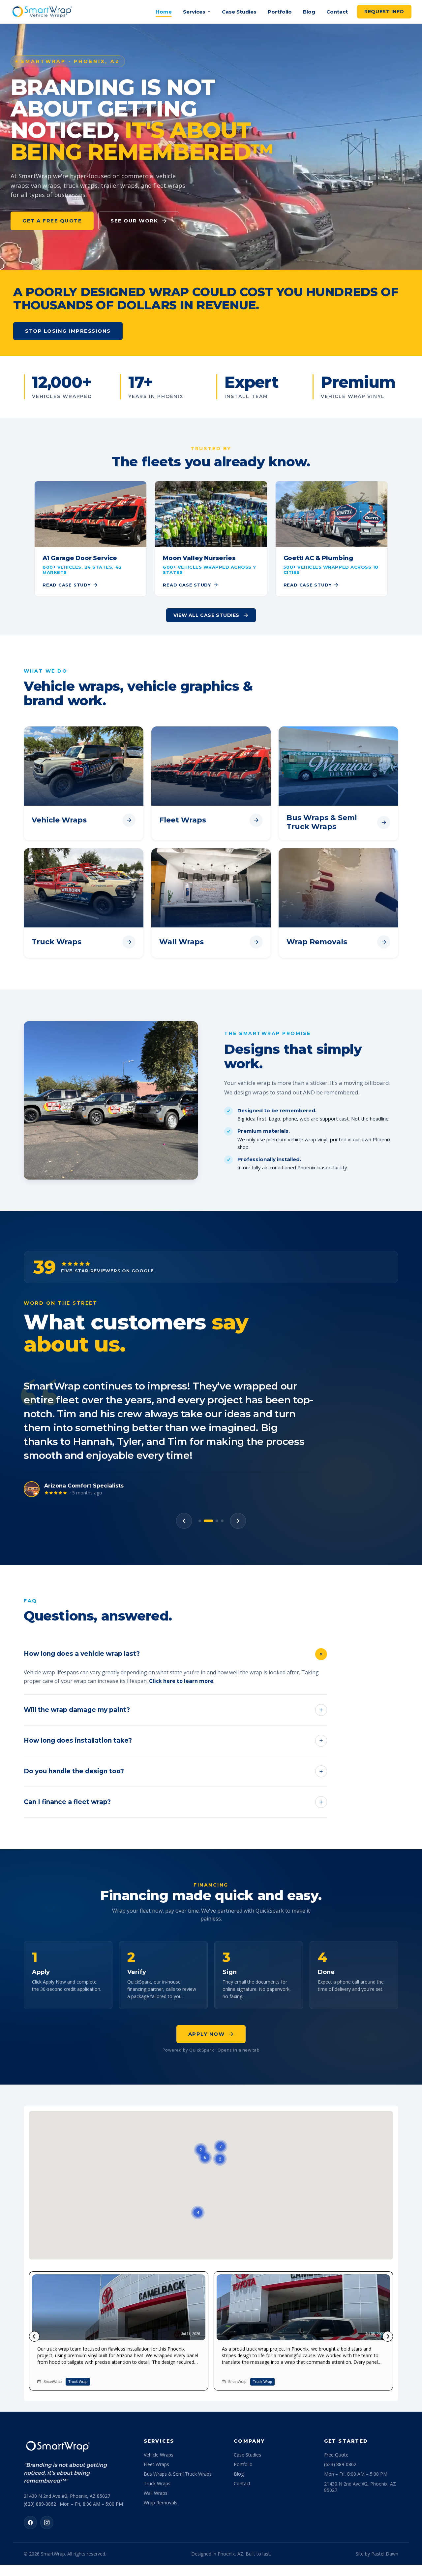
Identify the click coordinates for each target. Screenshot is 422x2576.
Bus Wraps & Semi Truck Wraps (178, 2418)
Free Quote (336, 2399)
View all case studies (206, 615)
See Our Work (134, 221)
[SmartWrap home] (42, 12)
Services (194, 12)
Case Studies (239, 12)
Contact (337, 12)
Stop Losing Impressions (68, 331)
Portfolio (280, 12)
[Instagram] (47, 2467)
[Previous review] (184, 1465)
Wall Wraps (156, 2438)
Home (164, 12)
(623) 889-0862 (340, 2409)
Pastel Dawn (385, 2498)
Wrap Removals (161, 2447)
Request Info (384, 12)
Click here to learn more (181, 1625)
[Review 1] (200, 1465)
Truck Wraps (157, 2428)
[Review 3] (214, 1465)
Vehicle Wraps (159, 2399)
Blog (309, 12)
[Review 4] (222, 1465)
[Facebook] (30, 2467)
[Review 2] (205, 1465)
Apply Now (207, 1978)
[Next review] (238, 1465)
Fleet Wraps (156, 2409)
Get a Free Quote (52, 221)
